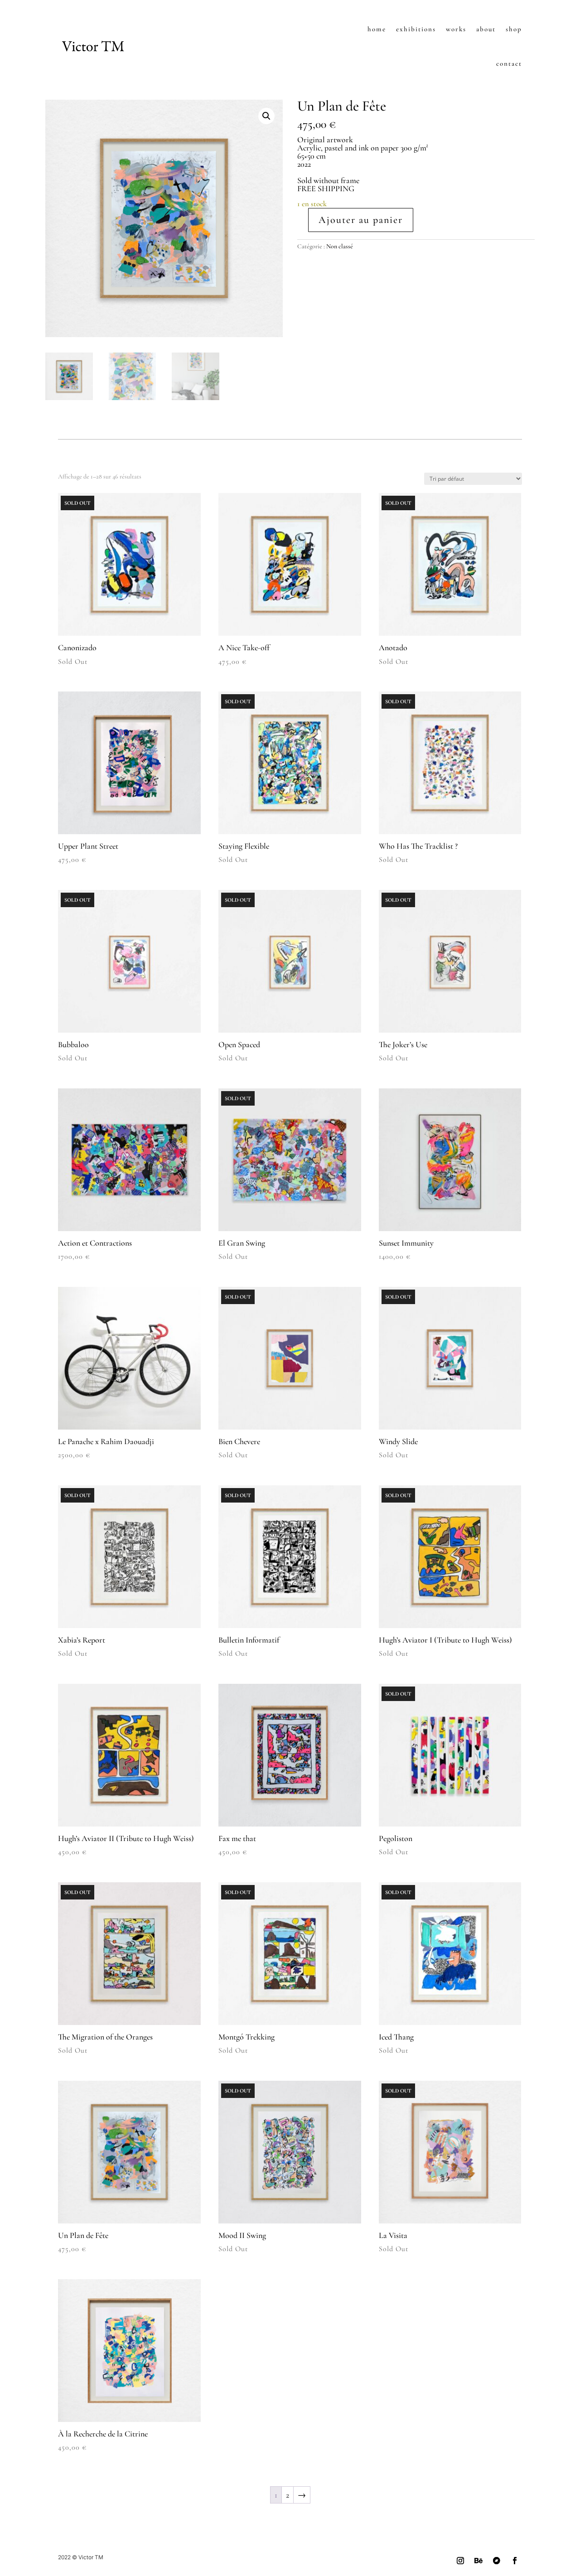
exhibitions (416, 29)
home (377, 29)
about (486, 29)
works (456, 29)
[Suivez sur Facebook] (515, 2561)
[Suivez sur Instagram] (460, 2561)
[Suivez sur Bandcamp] (497, 2561)
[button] (266, 116)
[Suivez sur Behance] (478, 2561)
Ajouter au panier (361, 220)
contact (509, 63)
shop (514, 29)
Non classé (340, 246)
